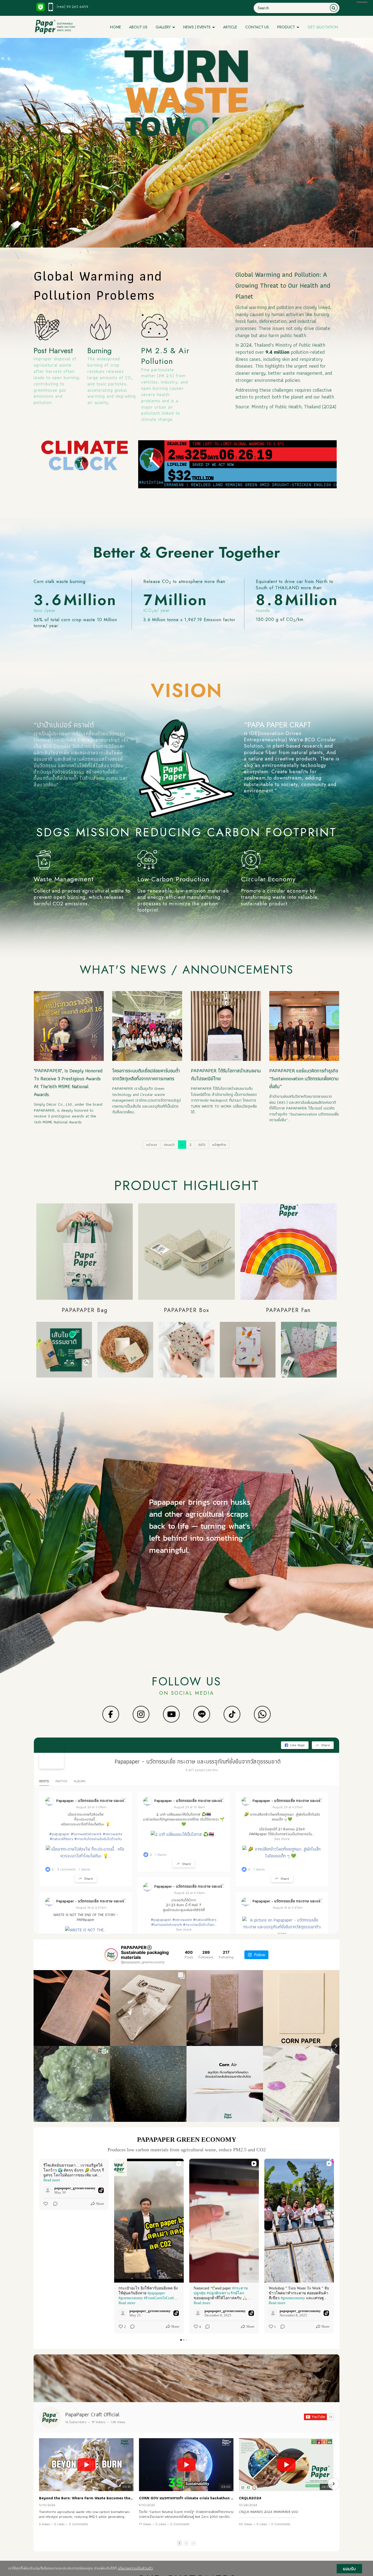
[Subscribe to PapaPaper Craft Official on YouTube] (319, 2417)
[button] (39, 2246)
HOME (116, 27)
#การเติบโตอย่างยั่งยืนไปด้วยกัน (98, 1839)
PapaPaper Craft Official (92, 2414)
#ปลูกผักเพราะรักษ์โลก (225, 2293)
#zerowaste (113, 1834)
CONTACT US (257, 27)
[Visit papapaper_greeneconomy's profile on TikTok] (48, 2190)
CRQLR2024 (250, 2498)
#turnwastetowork (86, 1834)
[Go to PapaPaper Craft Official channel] (50, 2417)
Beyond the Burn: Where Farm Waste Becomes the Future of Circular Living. (86, 2498)
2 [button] (186, 2543)
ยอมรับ (349, 2569)
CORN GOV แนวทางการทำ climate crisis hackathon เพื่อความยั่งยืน (186, 2498)
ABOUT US (138, 27)
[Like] (46, 2204)
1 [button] (179, 2543)
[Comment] (54, 2204)
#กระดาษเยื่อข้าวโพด (199, 1924)
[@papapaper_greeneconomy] (111, 1955)
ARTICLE (230, 27)
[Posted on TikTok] (101, 2190)
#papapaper (59, 1834)
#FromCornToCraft (159, 2298)
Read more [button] (52, 2180)
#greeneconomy (131, 2298)
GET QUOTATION (323, 27)
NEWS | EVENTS (197, 27)
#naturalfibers (61, 1839)
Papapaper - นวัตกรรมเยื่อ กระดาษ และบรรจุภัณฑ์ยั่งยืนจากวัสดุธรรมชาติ (198, 1761)
